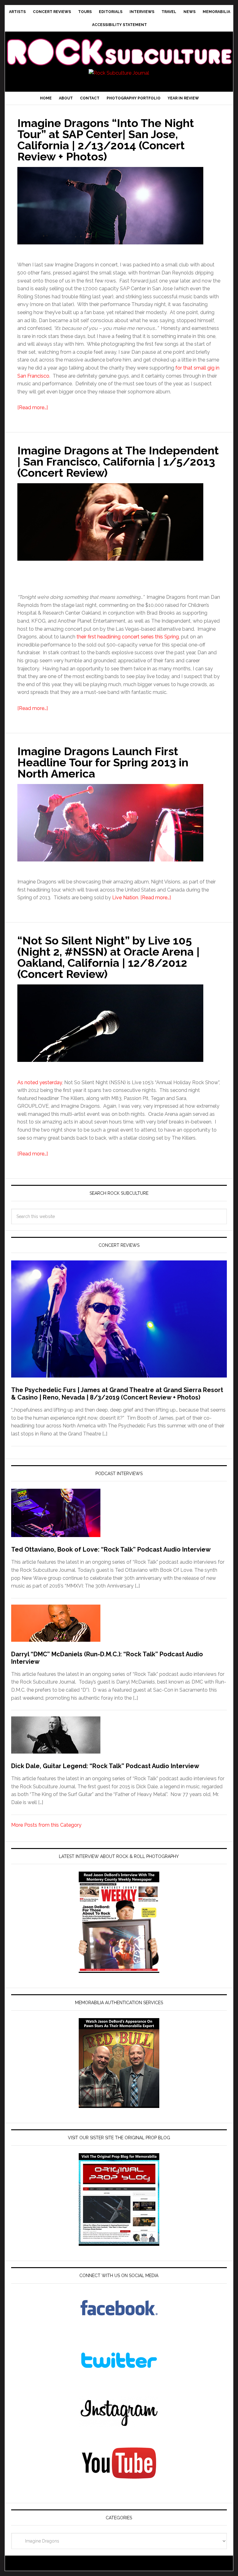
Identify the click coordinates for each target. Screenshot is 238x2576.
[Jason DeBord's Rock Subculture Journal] (119, 45)
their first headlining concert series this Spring (128, 637)
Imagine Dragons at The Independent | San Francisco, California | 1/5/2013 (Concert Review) (118, 462)
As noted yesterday (40, 1082)
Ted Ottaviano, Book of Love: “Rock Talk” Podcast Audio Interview (111, 1549)
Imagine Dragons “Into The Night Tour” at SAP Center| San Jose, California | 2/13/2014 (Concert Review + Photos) (106, 140)
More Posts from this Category (46, 1825)
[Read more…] (33, 407)
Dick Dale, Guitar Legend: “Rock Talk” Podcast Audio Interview (105, 1766)
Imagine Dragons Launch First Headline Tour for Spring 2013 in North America (103, 762)
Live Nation (125, 898)
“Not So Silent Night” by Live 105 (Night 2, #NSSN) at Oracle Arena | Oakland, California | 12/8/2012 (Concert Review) (108, 957)
